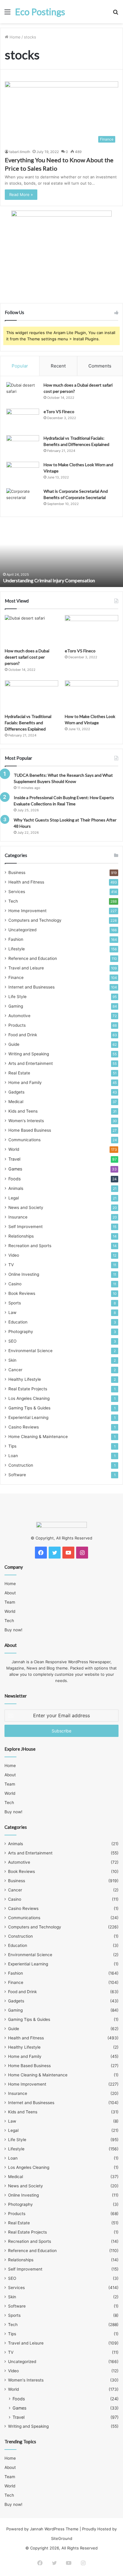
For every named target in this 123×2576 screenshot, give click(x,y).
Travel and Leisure (26, 968)
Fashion (16, 939)
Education (18, 1322)
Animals (16, 1188)
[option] (61, 554)
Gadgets (16, 1092)
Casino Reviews (24, 1427)
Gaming (16, 1006)
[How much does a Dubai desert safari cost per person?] (23, 393)
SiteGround (62, 2538)
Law (12, 1312)
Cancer (15, 1370)
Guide (14, 1044)
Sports (15, 1303)
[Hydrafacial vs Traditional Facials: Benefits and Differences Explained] (23, 446)
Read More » (21, 194)
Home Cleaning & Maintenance (38, 1437)
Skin (12, 1360)
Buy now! (13, 1630)
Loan (13, 1456)
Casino (15, 1284)
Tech (13, 901)
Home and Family (25, 1082)
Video (14, 1255)
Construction (21, 1465)
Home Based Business (30, 1130)
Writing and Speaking (29, 1054)
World (14, 1149)
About (10, 1593)
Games (15, 1169)
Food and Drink (23, 1035)
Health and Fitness (26, 882)
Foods (14, 1179)
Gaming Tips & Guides (29, 1408)
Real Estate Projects (28, 1389)
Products (17, 1025)
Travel (14, 1159)
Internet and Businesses (31, 987)
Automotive (19, 1016)
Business (17, 872)
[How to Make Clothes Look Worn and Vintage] (23, 473)
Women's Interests (26, 1121)
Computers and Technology (35, 920)
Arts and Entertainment (31, 1063)
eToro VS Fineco (59, 411)
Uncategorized (22, 930)
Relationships (21, 1236)
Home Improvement (27, 911)
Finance (16, 977)
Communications (24, 1140)
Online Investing (24, 1274)
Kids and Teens (23, 1111)
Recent (58, 366)
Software (17, 1475)
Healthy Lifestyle (25, 1379)
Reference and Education (33, 958)
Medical (16, 1102)
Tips (12, 1446)
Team (10, 1602)
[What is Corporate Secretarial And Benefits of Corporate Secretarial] (23, 499)
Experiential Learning (28, 1417)
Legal (14, 1198)
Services (17, 892)
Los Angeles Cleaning (29, 1398)
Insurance (18, 1217)
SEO (12, 1341)
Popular (20, 366)
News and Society (26, 1207)
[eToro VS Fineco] (23, 420)
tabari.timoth (20, 152)
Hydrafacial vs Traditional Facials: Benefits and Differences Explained (28, 723)
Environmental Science (30, 1351)
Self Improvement (26, 1227)
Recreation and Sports (30, 1246)
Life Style (17, 997)
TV (11, 1265)
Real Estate (19, 1073)
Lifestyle (17, 949)
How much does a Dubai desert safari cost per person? (27, 657)
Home (14, 37)
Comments (100, 366)
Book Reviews (22, 1293)
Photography (21, 1332)
